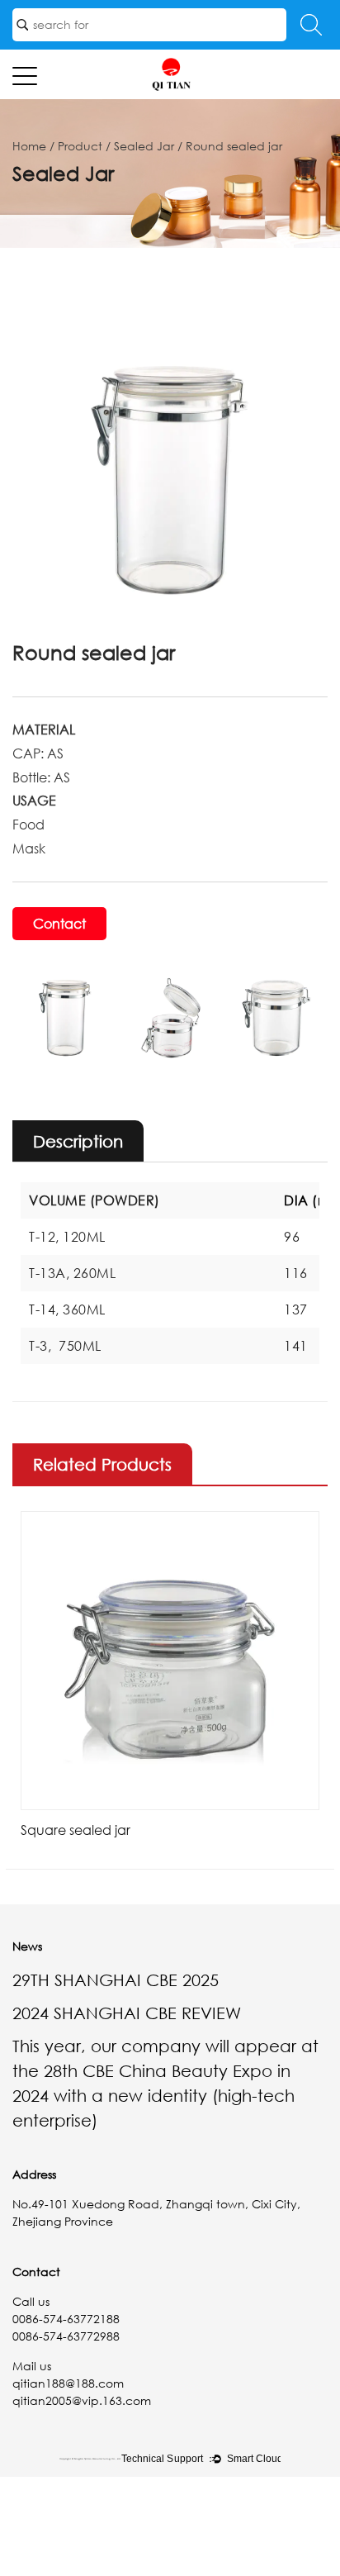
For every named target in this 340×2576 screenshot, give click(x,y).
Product (80, 146)
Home (29, 146)
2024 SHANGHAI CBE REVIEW (127, 2013)
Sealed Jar (144, 146)
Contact (59, 924)
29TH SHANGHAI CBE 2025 (116, 1980)
